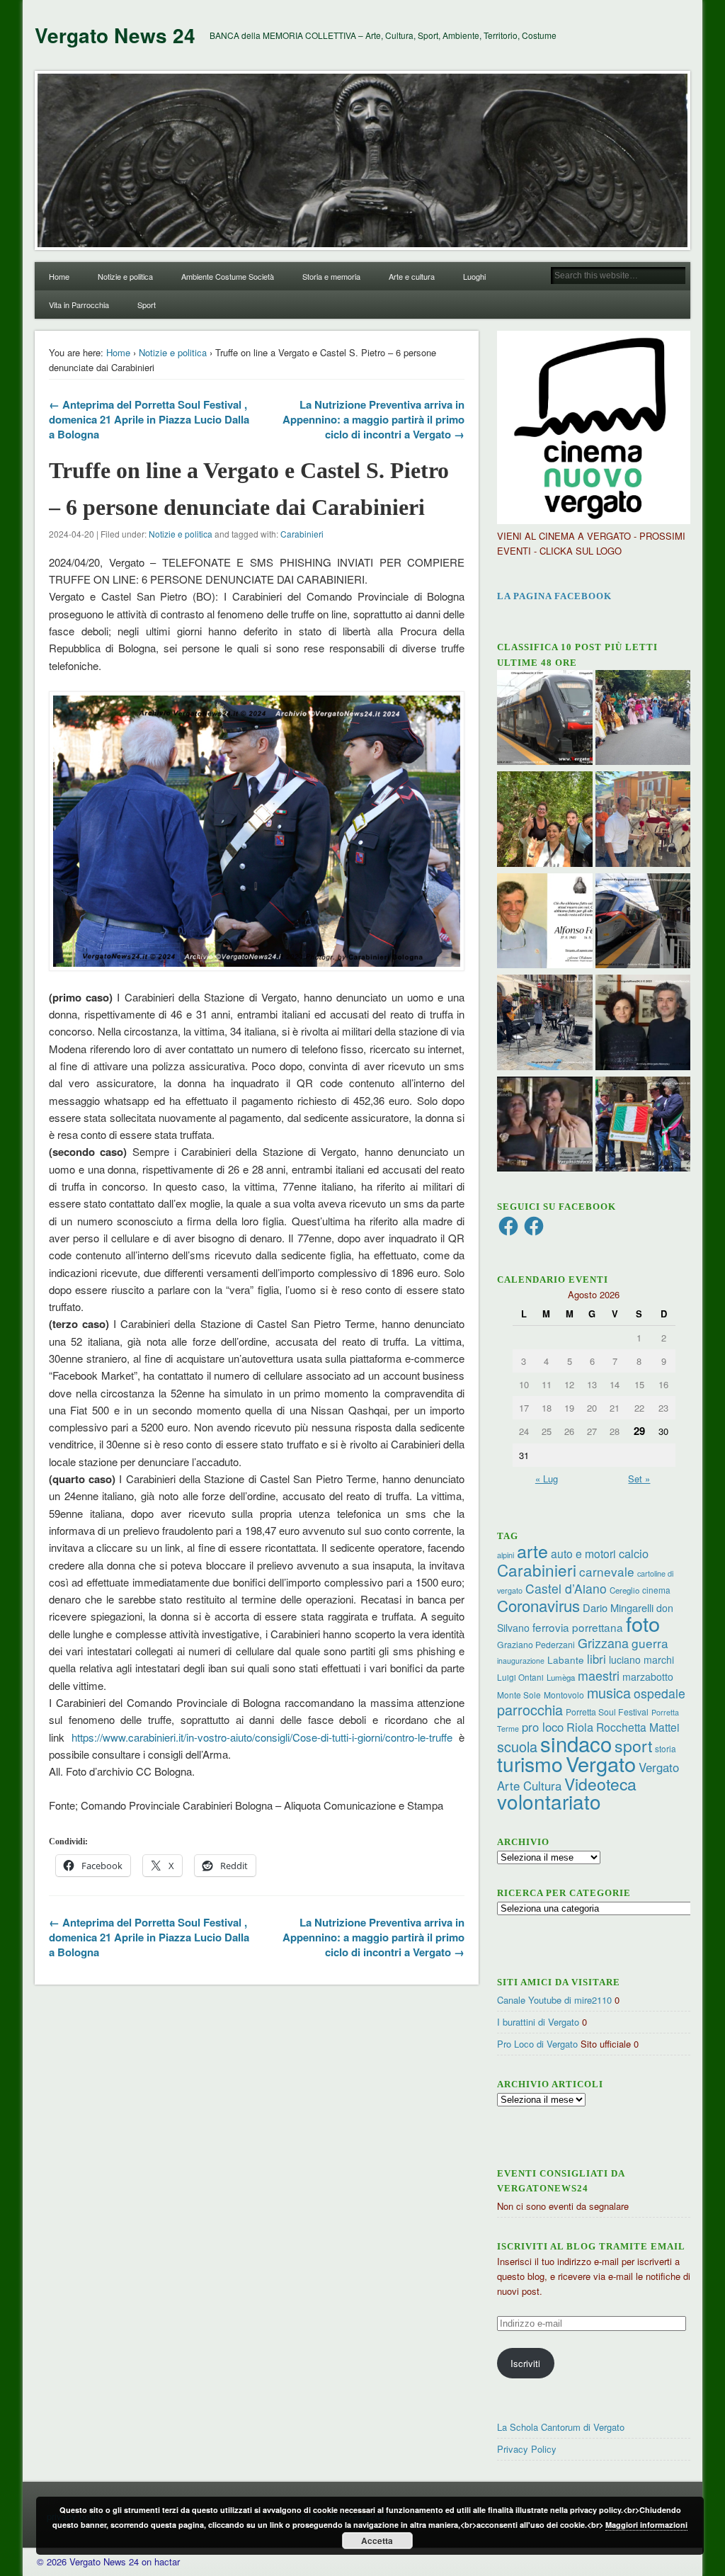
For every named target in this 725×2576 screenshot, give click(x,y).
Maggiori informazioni (646, 2525)
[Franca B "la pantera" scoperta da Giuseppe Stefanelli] (545, 1126)
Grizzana (603, 1642)
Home (59, 276)
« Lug (547, 1479)
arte (532, 1550)
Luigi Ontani (520, 1677)
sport (633, 1746)
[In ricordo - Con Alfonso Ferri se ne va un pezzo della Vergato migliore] (545, 923)
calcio (634, 1553)
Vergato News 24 (115, 35)
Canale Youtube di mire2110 (554, 2000)
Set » (639, 1479)
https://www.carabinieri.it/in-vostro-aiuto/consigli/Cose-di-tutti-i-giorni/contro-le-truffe (262, 1737)
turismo (530, 1763)
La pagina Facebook (554, 596)
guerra (650, 1643)
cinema (656, 1590)
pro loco (543, 1727)
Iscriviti (525, 2363)
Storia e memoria (331, 276)
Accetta (377, 2541)
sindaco (576, 1743)
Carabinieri (302, 534)
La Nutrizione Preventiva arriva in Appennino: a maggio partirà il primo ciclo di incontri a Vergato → (373, 419)
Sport (147, 305)
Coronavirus (538, 1605)
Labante (566, 1660)
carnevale (607, 1571)
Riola (580, 1727)
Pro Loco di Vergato (537, 2044)
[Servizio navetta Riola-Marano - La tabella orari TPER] (545, 720)
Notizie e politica (125, 276)
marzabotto (648, 1676)
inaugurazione (521, 1661)
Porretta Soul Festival (607, 1712)
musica (609, 1692)
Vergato (601, 1763)
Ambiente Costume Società (228, 276)
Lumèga (561, 1677)
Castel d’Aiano (566, 1588)
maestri (599, 1675)
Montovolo (564, 1695)
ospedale (660, 1693)
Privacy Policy (527, 2449)
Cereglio (624, 1590)
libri (596, 1659)
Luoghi (474, 276)
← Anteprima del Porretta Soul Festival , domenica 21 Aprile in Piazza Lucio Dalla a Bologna (149, 419)
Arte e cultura (412, 276)
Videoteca (600, 1784)
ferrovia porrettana (578, 1627)
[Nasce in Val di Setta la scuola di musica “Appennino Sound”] (545, 1024)
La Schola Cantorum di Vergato (561, 2427)
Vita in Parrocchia (79, 305)
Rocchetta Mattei (638, 1727)
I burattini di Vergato (538, 2022)
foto (643, 1623)
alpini (506, 1555)
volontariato (549, 1801)
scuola (517, 1746)
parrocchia (530, 1709)
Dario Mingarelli (618, 1607)
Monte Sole (519, 1695)
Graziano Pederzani (536, 1644)
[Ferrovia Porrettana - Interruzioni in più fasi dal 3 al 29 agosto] (643, 923)
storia (666, 1748)
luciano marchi (641, 1659)
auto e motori (583, 1553)
